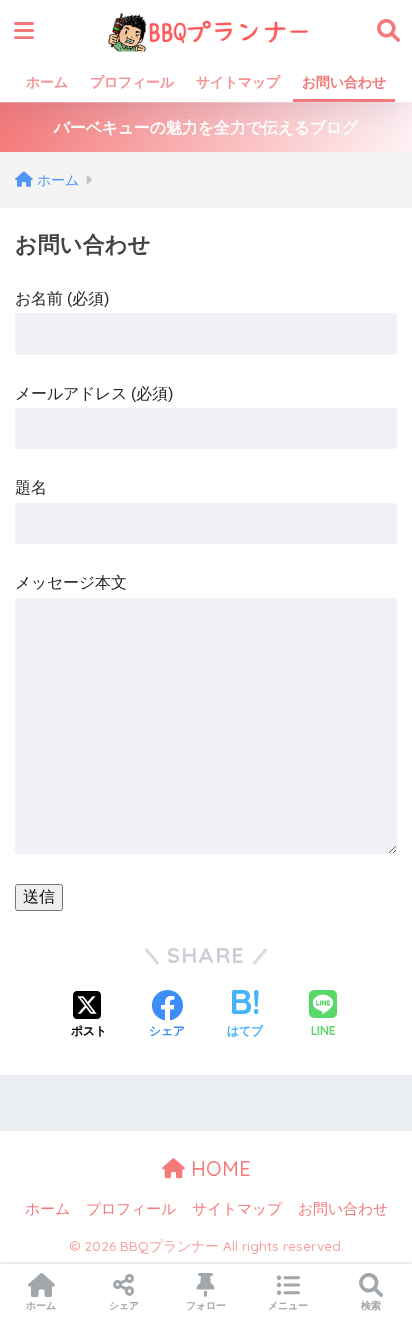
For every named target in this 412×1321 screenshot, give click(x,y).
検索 (371, 1305)
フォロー (206, 1305)
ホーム (47, 82)
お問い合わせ (344, 82)
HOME (218, 1168)
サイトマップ (238, 82)
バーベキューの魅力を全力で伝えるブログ (206, 127)
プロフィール (132, 82)
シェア (124, 1305)
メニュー (288, 1305)
